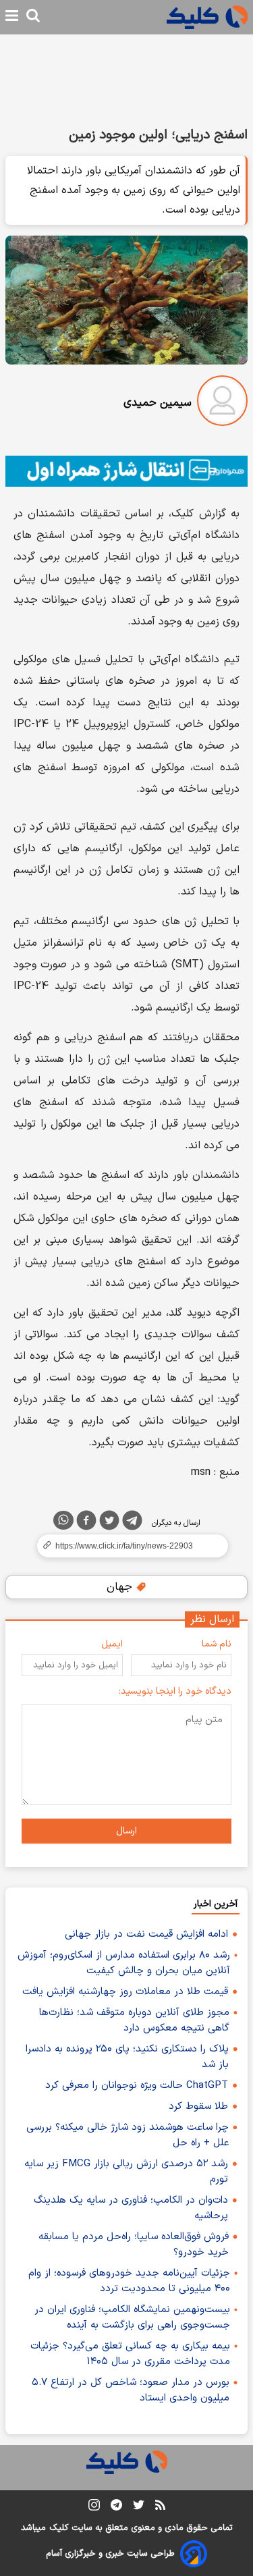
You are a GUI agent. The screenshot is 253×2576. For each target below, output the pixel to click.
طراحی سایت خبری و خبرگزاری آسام (110, 2554)
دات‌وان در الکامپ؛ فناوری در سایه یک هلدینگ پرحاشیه (131, 2208)
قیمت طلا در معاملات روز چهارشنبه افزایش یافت (125, 1992)
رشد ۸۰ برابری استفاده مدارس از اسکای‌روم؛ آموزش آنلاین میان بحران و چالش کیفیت (124, 1963)
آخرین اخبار (216, 1904)
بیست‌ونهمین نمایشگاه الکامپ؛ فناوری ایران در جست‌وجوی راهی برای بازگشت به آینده (132, 2317)
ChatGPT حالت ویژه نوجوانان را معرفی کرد (137, 2086)
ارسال (126, 1831)
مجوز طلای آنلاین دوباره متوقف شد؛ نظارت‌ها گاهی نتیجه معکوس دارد (134, 2020)
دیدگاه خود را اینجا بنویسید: (175, 1691)
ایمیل (112, 1644)
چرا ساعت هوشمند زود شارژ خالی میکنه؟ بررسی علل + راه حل (128, 2135)
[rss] (160, 2507)
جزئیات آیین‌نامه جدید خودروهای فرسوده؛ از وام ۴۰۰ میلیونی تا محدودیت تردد (129, 2281)
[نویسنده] (222, 403)
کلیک (59, 2528)
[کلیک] (207, 17)
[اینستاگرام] (94, 2507)
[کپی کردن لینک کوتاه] (126, 1546)
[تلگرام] (132, 1523)
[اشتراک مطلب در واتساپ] (63, 1520)
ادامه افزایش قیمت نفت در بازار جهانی (146, 1934)
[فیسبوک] (86, 1523)
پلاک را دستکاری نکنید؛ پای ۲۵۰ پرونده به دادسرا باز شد (127, 2057)
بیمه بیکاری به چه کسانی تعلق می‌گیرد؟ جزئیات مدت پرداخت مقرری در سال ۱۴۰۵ (130, 2354)
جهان (121, 1587)
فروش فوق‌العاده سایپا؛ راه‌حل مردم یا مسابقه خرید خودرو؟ (134, 2245)
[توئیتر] (109, 1523)
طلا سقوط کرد (198, 2107)
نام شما (217, 1644)
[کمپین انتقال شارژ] (126, 471)
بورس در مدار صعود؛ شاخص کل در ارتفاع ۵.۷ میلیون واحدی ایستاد (131, 2390)
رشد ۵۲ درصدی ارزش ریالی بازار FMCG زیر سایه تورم (126, 2172)
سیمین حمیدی (158, 403)
